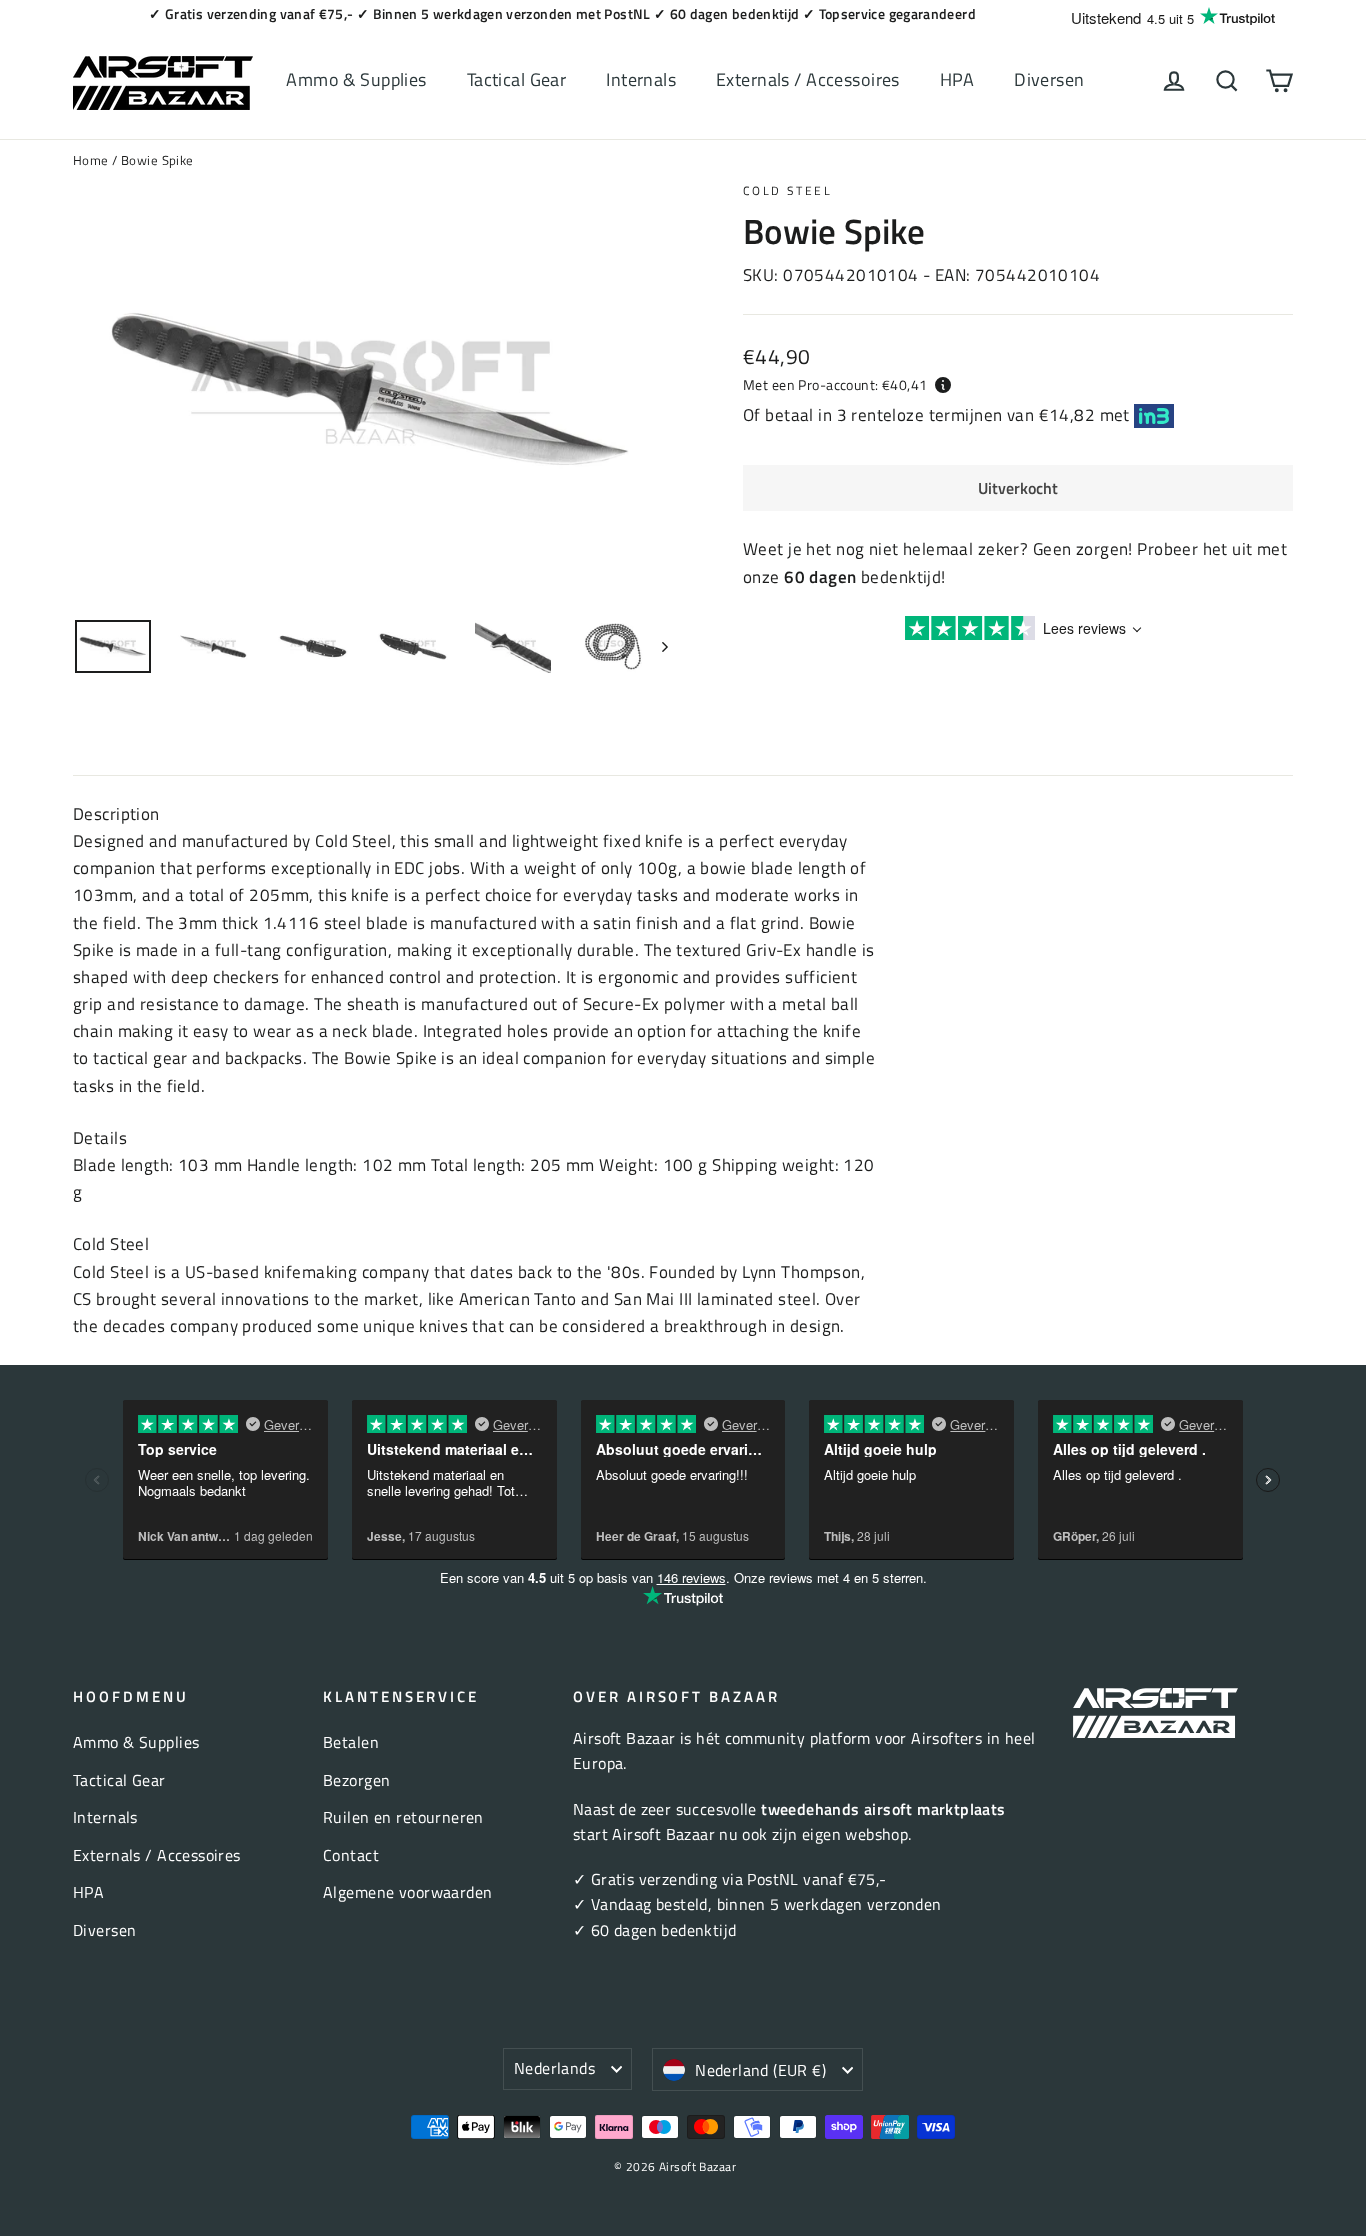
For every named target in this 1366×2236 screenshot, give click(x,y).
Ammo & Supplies (356, 79)
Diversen (1049, 79)
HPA (957, 79)
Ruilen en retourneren (403, 1817)
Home (91, 160)
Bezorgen (356, 1780)
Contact (351, 1855)
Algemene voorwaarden (408, 1892)
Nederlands (554, 2068)
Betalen (351, 1742)
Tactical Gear (517, 79)
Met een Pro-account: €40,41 (835, 384)
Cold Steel (787, 190)
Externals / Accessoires (808, 79)
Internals (641, 79)
